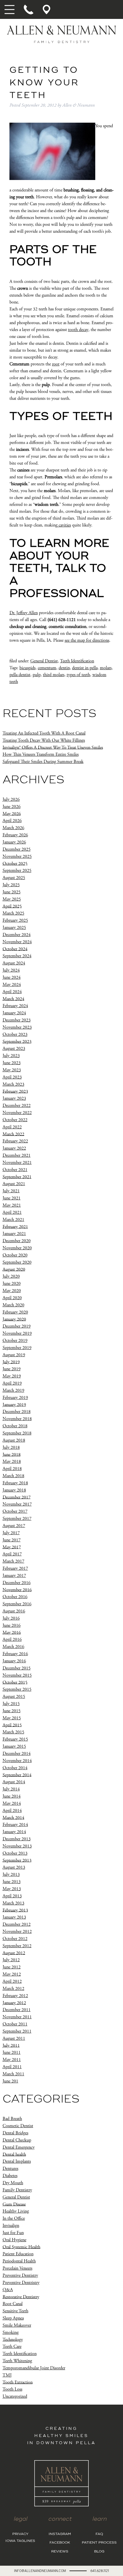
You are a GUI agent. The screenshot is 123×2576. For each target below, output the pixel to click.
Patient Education (18, 2254)
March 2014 (13, 1818)
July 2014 (11, 1789)
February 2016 (15, 1654)
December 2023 (17, 1020)
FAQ (99, 2534)
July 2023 (11, 1056)
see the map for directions (87, 640)
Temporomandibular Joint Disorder (34, 2368)
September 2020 (17, 1262)
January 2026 (14, 842)
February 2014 (15, 1825)
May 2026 (12, 814)
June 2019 (12, 1369)
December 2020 (17, 1241)
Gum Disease (14, 2204)
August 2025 (14, 878)
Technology (13, 2339)
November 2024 (17, 942)
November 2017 (17, 1504)
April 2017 (12, 1554)
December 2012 (17, 1924)
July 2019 (11, 1362)
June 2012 (12, 1967)
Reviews (60, 2551)
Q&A (8, 2290)
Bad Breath (12, 2119)
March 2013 (13, 1903)
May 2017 (12, 1547)
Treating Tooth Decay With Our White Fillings (44, 740)
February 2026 (15, 835)
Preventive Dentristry (21, 2283)
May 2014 (12, 1803)
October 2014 (15, 1768)
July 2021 (11, 1191)
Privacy (20, 2534)
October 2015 (15, 1682)
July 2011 (11, 2045)
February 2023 (15, 1091)
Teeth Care (12, 2347)
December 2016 (17, 1583)
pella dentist (20, 675)
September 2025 (17, 871)
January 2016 (14, 1661)
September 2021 (17, 1177)
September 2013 (17, 1860)
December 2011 (17, 2010)
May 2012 (12, 1974)
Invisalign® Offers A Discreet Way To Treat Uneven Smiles (53, 747)
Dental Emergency (19, 2147)
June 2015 (12, 1711)
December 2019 (17, 1326)
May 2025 (12, 899)
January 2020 (14, 1319)
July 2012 (11, 1960)
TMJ (7, 2375)
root (56, 364)
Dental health (14, 2154)
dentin (64, 668)
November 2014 (17, 1761)
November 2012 (17, 1932)
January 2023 (14, 1098)
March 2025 (13, 913)
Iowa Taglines (20, 2541)
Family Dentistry (17, 2190)
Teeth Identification (77, 661)
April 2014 (12, 1811)
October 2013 (15, 1853)
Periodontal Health (19, 2261)
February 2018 (15, 1483)
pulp (37, 675)
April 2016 (12, 1640)
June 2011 (12, 2053)
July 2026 (11, 799)
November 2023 (17, 1027)
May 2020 (12, 1291)
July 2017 (11, 1533)
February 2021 (15, 1227)
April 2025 (12, 906)
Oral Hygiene (14, 2240)
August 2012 (14, 1953)
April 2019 (12, 1383)
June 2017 (12, 1540)
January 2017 (14, 1576)
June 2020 (12, 1284)
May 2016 (12, 1632)
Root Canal (13, 2304)
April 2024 (12, 992)
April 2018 (12, 1469)
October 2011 (15, 2024)
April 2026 (12, 821)
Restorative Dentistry (21, 2297)
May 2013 (12, 1889)
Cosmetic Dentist (18, 2126)
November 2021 (17, 1163)
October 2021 (15, 1170)
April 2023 (12, 1077)
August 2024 (14, 963)
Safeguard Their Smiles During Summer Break (43, 762)
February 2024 (15, 1006)
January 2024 (14, 1013)
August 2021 (14, 1184)
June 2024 (12, 977)
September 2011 (17, 2031)
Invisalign (11, 2226)
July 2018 (11, 1447)
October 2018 (15, 1426)
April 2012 (12, 1981)
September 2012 (17, 1946)
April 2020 (12, 1298)
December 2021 (17, 1155)
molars (106, 668)
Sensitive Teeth (15, 2311)
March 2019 (13, 1390)
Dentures (10, 2169)
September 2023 (17, 1041)
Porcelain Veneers (17, 2268)
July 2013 (11, 1875)
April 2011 (12, 2067)
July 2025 (11, 885)
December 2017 (17, 1497)
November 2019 (17, 1333)
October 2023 (15, 1034)
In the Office (14, 2218)
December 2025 (17, 849)
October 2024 (15, 949)
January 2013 (14, 1917)
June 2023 (12, 1063)
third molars (54, 675)
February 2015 (15, 1739)
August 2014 (14, 1782)
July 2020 (11, 1276)
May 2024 (12, 985)
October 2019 (15, 1341)
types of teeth (78, 675)
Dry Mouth (13, 2183)
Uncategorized (15, 2396)
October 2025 (15, 863)
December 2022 (17, 1106)
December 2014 (17, 1754)
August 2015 (14, 1697)
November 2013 (17, 1846)
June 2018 (12, 1454)
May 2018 (12, 1462)
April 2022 (12, 1127)
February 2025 (15, 920)
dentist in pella (85, 668)
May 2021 (12, 1205)
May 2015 (12, 1718)
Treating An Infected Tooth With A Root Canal (44, 733)
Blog (99, 2551)
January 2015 (14, 1746)
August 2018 (14, 1440)
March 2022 (13, 1134)
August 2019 (14, 1355)
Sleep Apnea (13, 2318)
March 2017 (13, 1561)
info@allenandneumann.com (40, 2571)
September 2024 (17, 956)
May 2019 (12, 1376)
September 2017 (17, 1519)
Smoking (11, 2333)
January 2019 (14, 1405)
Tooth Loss (12, 2389)
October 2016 (15, 1597)
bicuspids (27, 668)
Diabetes (10, 2176)
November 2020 (17, 1248)
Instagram (60, 2534)
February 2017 (15, 1568)
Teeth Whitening (17, 2361)
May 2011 (12, 2060)
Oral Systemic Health (21, 2247)
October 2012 (15, 1939)
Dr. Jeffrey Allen (24, 613)
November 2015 (17, 1675)
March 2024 (13, 999)
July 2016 (11, 1618)
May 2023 (12, 1070)
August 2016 (14, 1611)
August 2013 (14, 1867)
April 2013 (12, 1896)
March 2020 (13, 1305)
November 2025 (17, 857)
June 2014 (12, 1796)
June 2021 (12, 1198)
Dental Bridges (15, 2133)
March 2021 (13, 1220)
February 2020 (15, 1312)
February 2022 (15, 1141)
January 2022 (14, 1148)
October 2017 (15, 1511)
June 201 (10, 2081)
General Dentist (44, 661)
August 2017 (14, 1526)
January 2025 (14, 928)
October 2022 (15, 1120)
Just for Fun (13, 2233)
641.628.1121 (100, 2571)
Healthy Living (16, 2211)
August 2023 (14, 1049)
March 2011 (13, 2074)
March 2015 (13, 1732)
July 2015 (11, 1704)
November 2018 (17, 1419)
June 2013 (12, 1882)
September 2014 (17, 1775)
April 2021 (12, 1212)
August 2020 (14, 1269)
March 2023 (13, 1084)
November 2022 (17, 1113)
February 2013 (15, 1910)
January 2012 (14, 2003)
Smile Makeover (17, 2325)
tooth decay (78, 330)
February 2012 (15, 1996)
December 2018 (17, 1412)
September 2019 (17, 1348)
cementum (47, 668)
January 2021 (14, 1234)
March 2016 (13, 1647)
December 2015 (17, 1668)
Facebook (60, 2543)
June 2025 (12, 892)
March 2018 (13, 1476)
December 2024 (17, 935)
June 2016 (12, 1625)
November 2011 (17, 2017)
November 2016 (17, 1590)
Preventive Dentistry (20, 2275)
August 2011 (14, 2038)
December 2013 (17, 1839)
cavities (64, 525)
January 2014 (14, 1832)
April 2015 (12, 1725)
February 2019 (15, 1398)
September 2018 (17, 1433)
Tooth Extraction (18, 2382)
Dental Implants (17, 2161)
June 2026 (12, 807)
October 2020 (15, 1255)
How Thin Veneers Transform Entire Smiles (41, 754)
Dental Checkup (17, 2140)
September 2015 (17, 1689)
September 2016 (17, 1604)
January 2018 (14, 1490)
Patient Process (99, 2543)
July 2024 (11, 970)
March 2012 (13, 1989)
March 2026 (13, 828)
